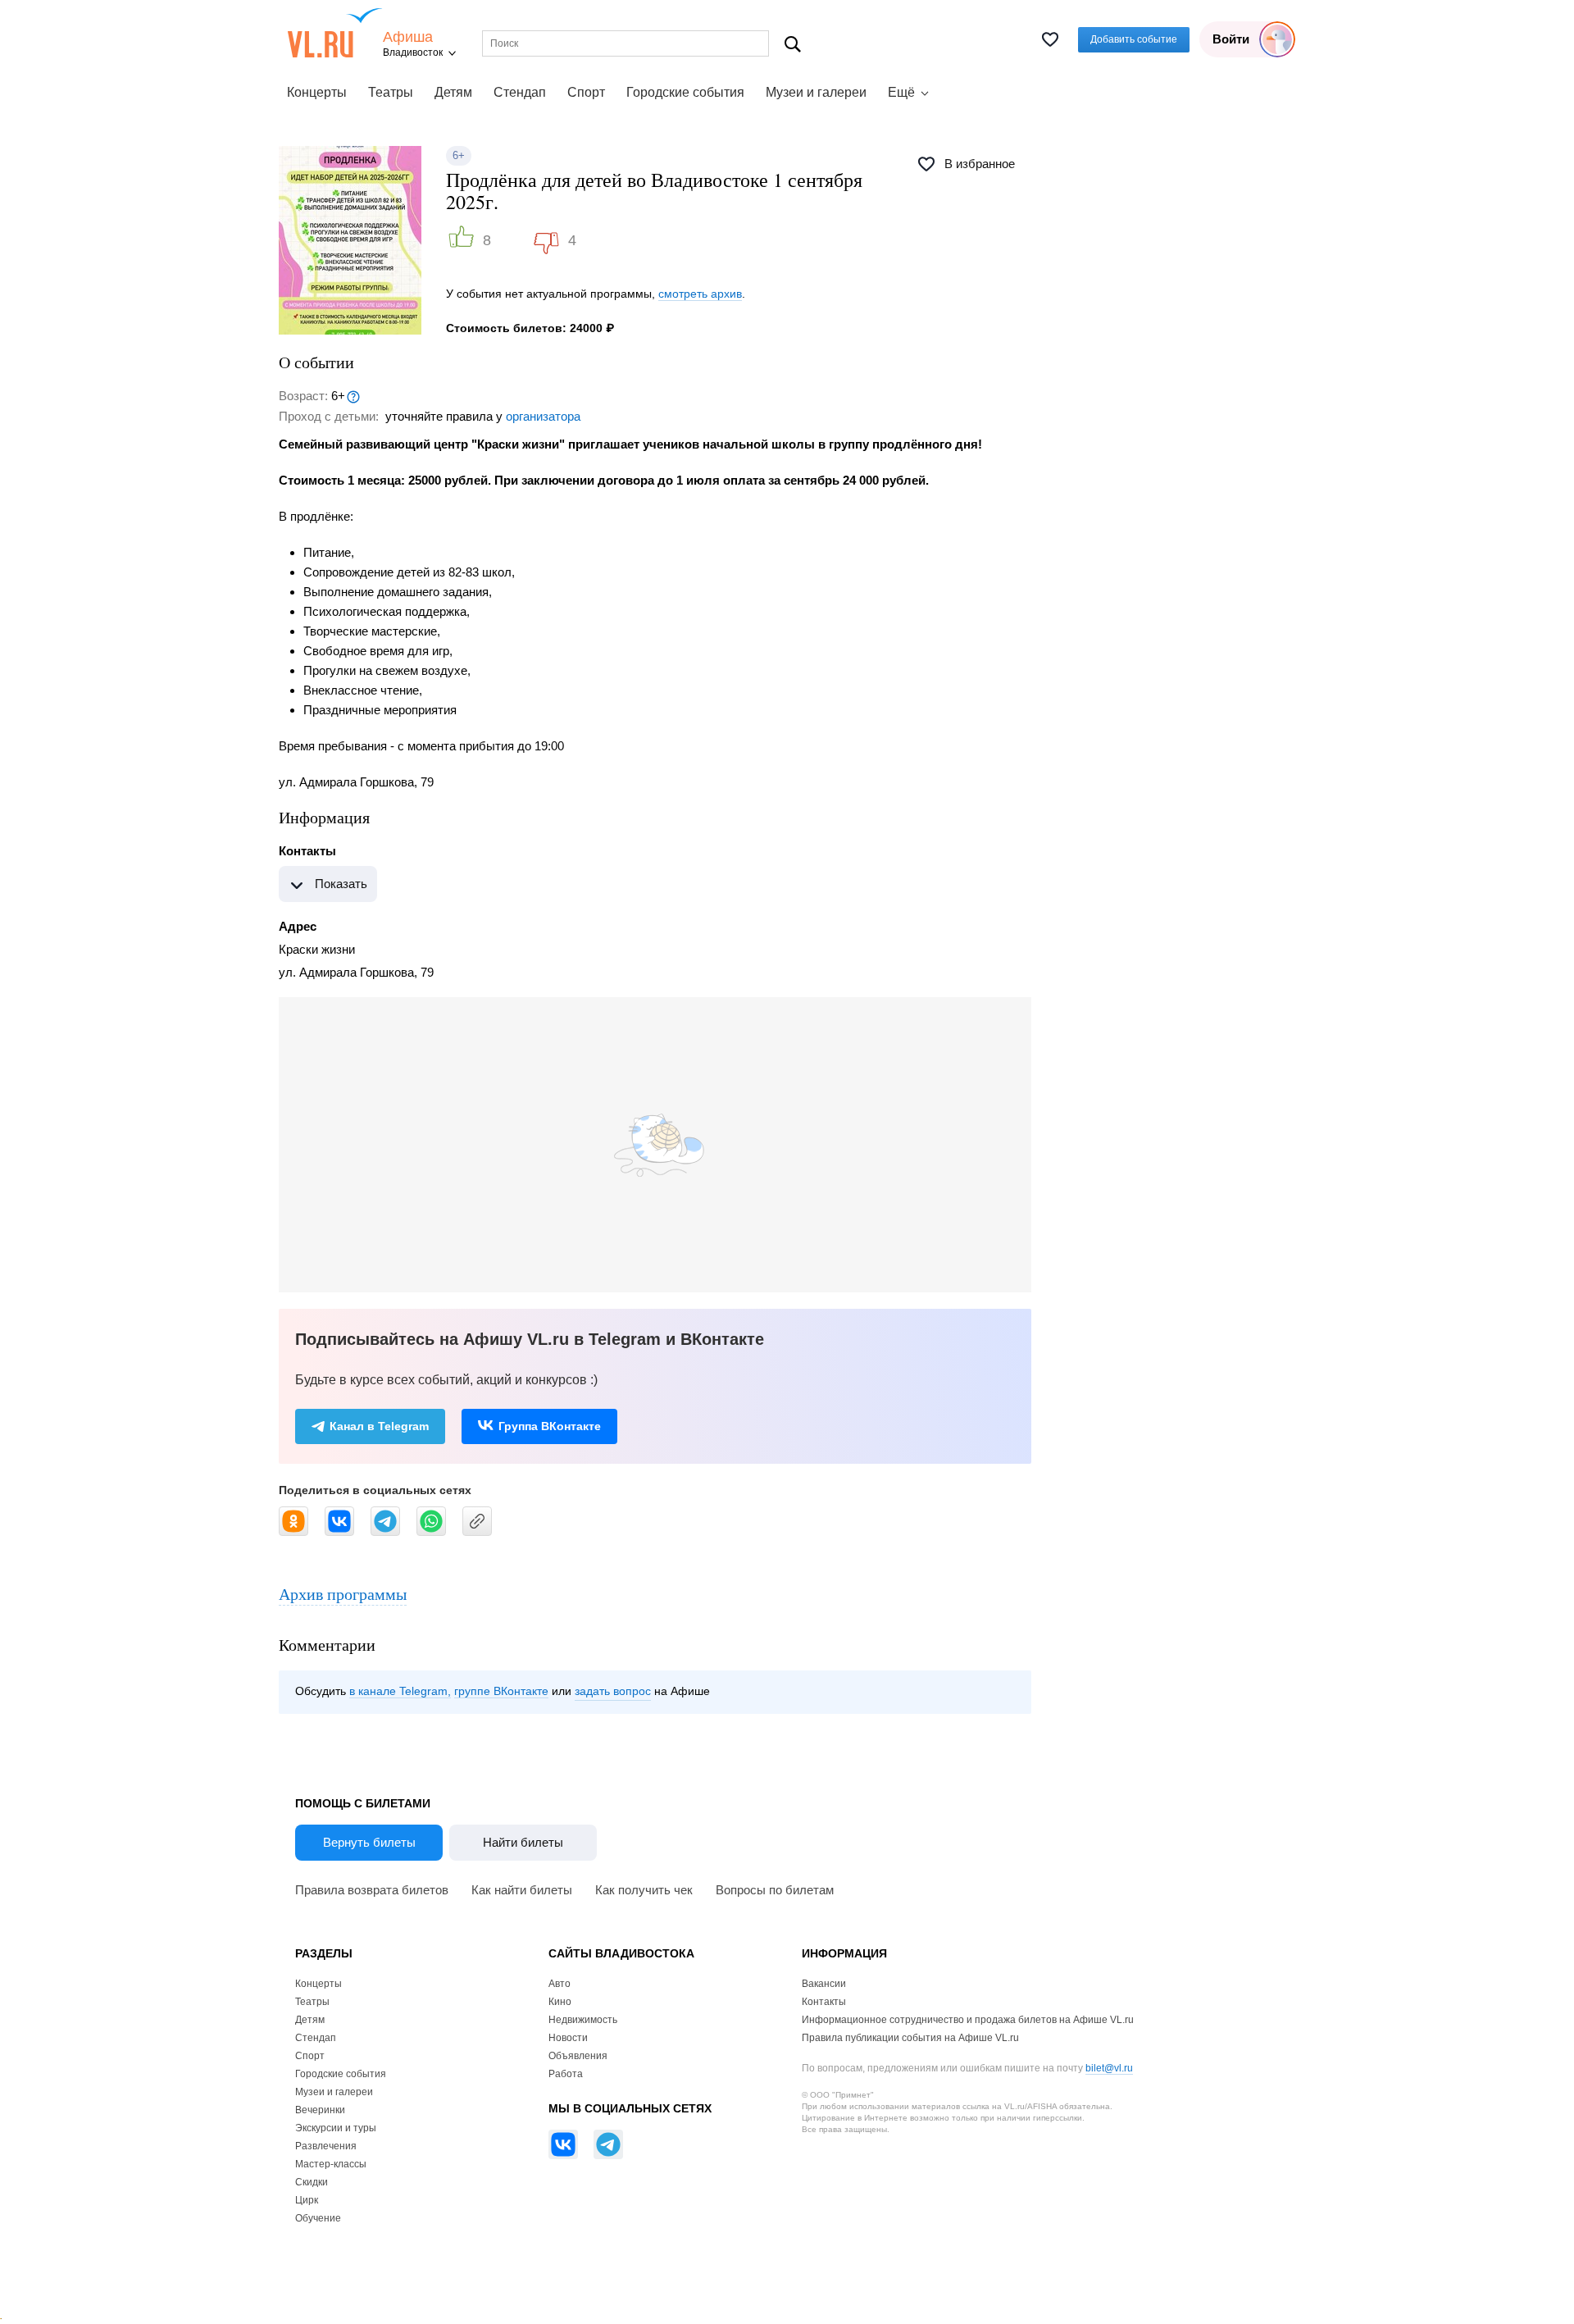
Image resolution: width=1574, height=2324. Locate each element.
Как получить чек (644, 1890)
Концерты (317, 92)
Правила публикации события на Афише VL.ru (910, 2038)
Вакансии (824, 1984)
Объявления (578, 2056)
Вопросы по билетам (775, 1890)
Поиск (793, 44)
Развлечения (326, 2146)
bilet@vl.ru (1109, 2068)
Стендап (520, 92)
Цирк (307, 2200)
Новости (568, 2038)
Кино (560, 2002)
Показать (341, 884)
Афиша (408, 37)
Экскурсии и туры (336, 2128)
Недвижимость (583, 2020)
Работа (566, 2074)
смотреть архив (700, 294)
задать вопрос (613, 1691)
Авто (560, 1984)
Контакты (824, 2002)
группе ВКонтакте (501, 1691)
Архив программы (343, 1594)
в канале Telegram (398, 1691)
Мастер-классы (331, 2164)
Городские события (685, 92)
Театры (391, 92)
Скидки (312, 2182)
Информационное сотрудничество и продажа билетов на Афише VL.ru (968, 2020)
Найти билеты (523, 1842)
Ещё (901, 92)
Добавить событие (1134, 39)
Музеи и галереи (816, 92)
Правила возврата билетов (372, 1890)
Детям (453, 92)
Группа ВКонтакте (550, 1426)
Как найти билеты (522, 1890)
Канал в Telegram (379, 1426)
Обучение (318, 2218)
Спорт (586, 92)
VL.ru (335, 33)
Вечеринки (320, 2110)
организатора (543, 416)
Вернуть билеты (369, 1842)
